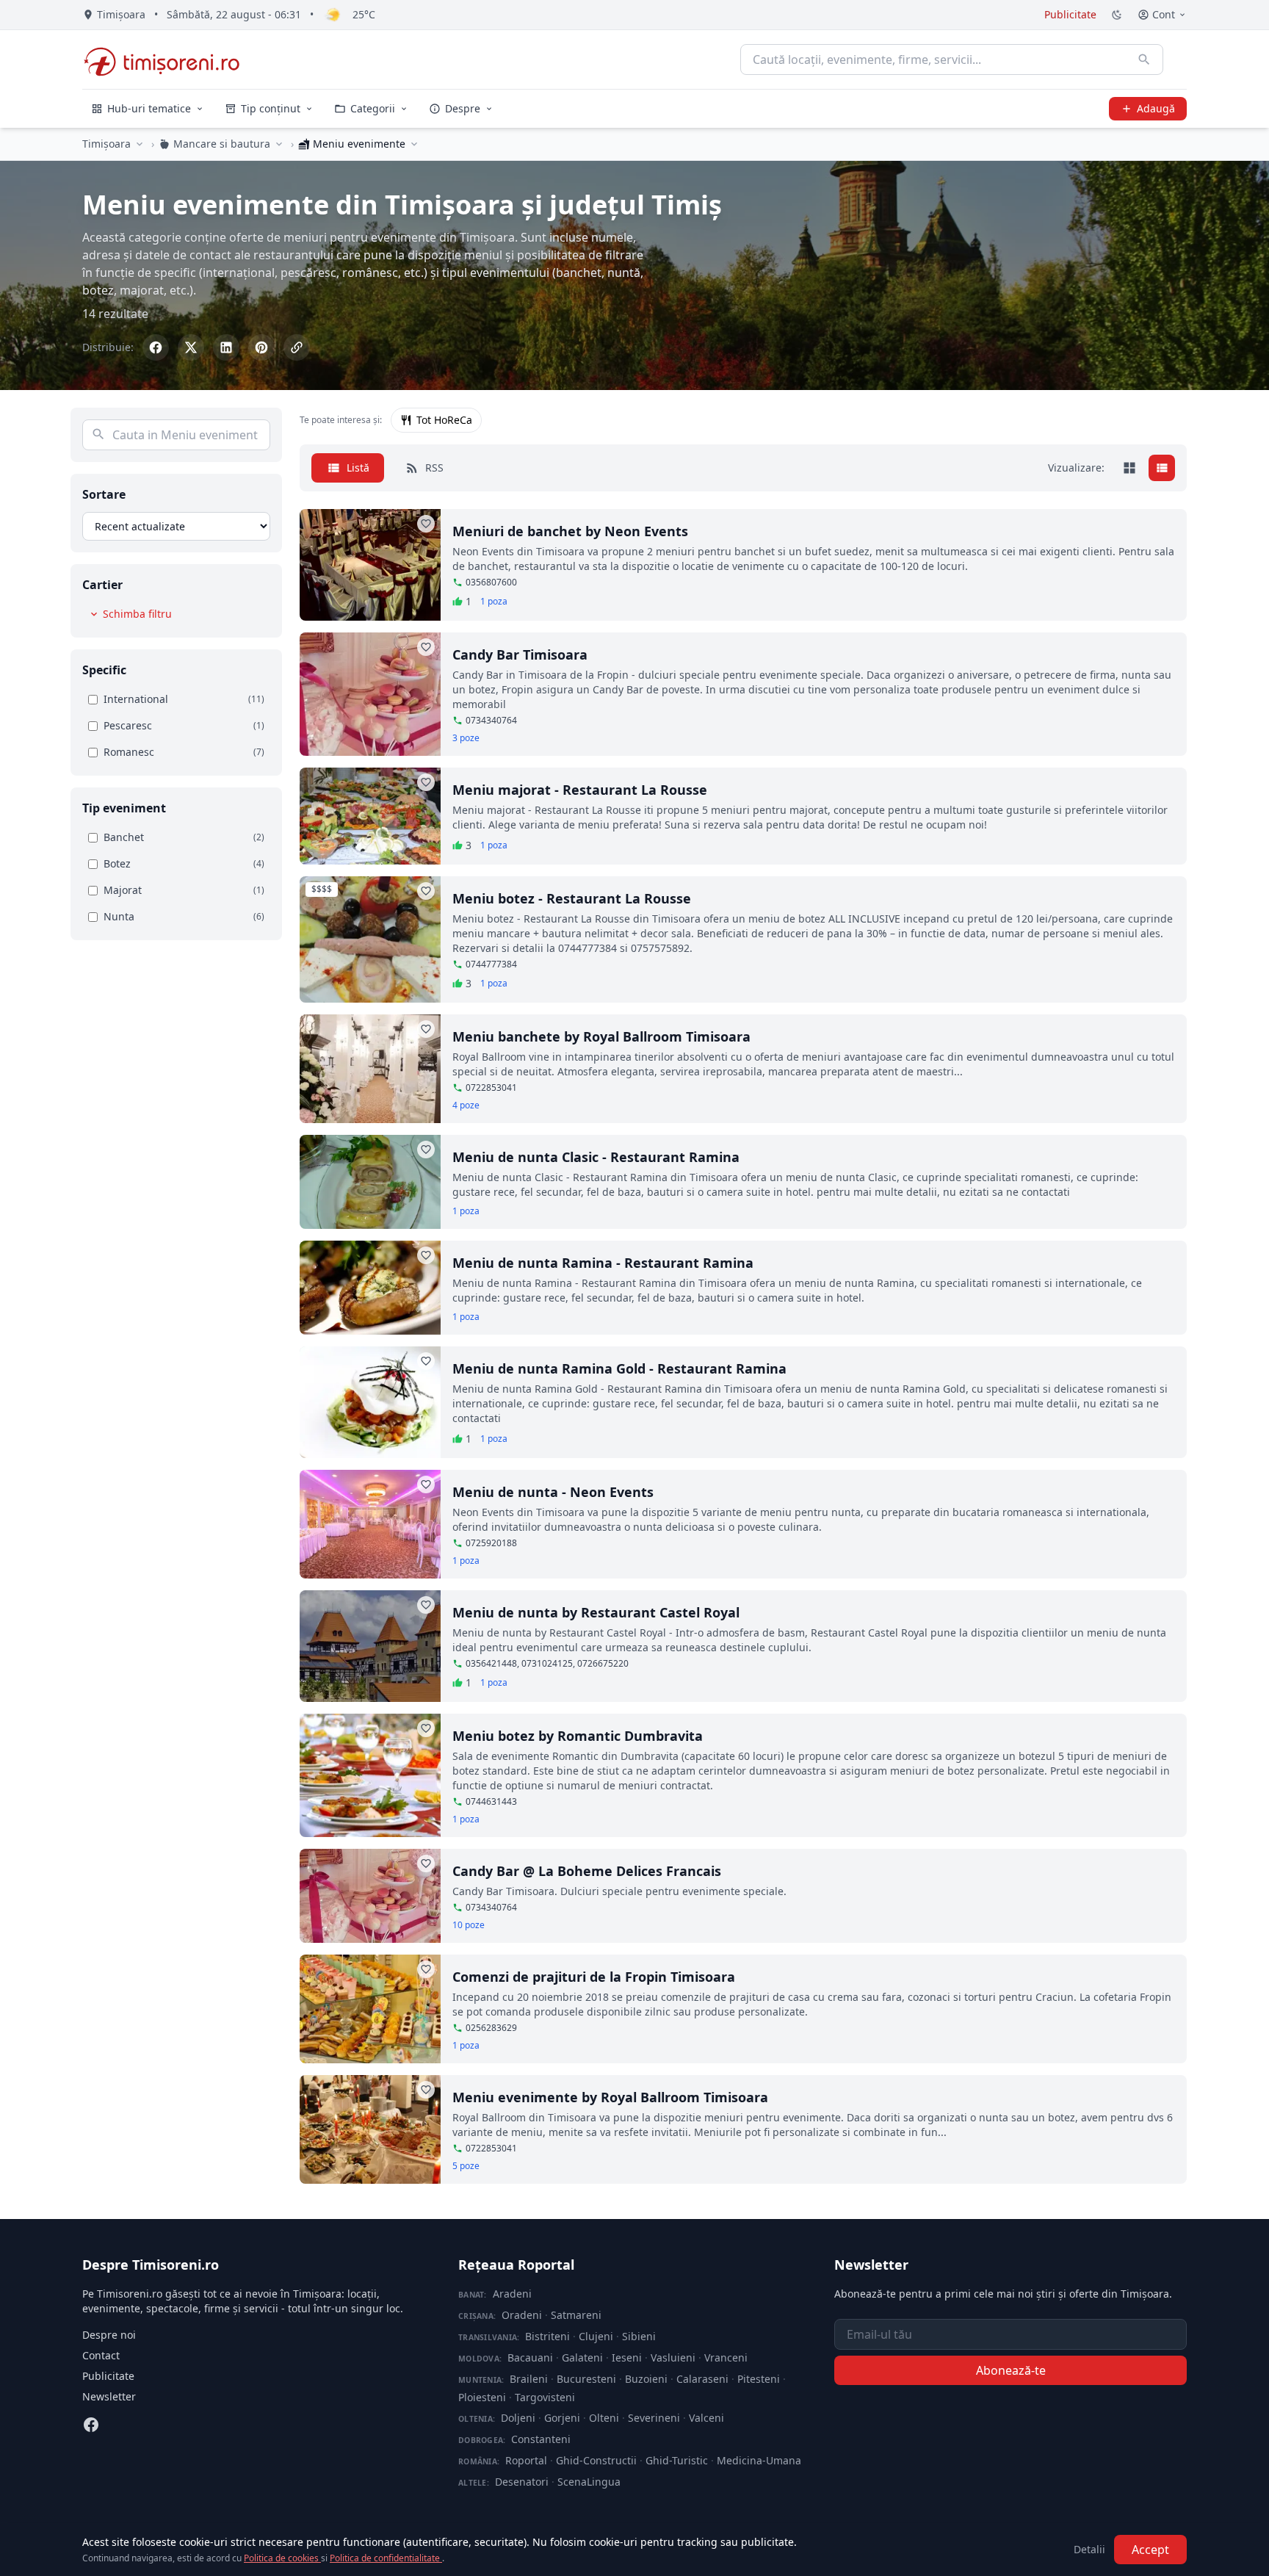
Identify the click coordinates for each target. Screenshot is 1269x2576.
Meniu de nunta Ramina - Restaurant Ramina (603, 1263)
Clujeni (596, 2336)
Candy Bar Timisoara (520, 654)
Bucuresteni (586, 2379)
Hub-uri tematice (149, 108)
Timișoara (106, 144)
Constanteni (541, 2439)
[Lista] (1162, 468)
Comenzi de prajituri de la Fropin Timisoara (594, 1977)
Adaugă (1156, 108)
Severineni (654, 2418)
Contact (101, 2355)
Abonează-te (1011, 2370)
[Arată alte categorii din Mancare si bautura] (279, 144)
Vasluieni (673, 2357)
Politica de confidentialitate (386, 2558)
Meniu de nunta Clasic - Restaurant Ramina (596, 1157)
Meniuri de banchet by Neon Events (570, 531)
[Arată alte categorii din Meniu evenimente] (414, 144)
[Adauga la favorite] (426, 524)
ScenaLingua (589, 2482)
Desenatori (522, 2482)
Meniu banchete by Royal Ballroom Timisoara (601, 1036)
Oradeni (522, 2315)
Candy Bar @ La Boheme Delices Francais (587, 1871)
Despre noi (109, 2335)
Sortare (104, 494)
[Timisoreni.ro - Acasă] (169, 59)
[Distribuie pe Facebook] (156, 347)
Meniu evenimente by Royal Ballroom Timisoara (610, 2097)
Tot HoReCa (444, 420)
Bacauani (530, 2357)
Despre (463, 108)
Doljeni (518, 2418)
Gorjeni (562, 2418)
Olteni (604, 2418)
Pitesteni (759, 2379)
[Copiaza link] (297, 347)
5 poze (466, 2166)
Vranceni (726, 2357)
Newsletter (109, 2396)
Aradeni (512, 2294)
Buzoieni (646, 2379)
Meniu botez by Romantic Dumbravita (578, 1736)
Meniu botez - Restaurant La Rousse (572, 898)
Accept (1150, 2550)
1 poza (494, 602)
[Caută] (1144, 59)
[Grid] (1129, 468)
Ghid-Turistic (677, 2460)
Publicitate (1070, 14)
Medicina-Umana (759, 2460)
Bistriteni (547, 2336)
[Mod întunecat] (1117, 15)
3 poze (466, 738)
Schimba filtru (137, 614)
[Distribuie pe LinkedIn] (226, 347)
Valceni (706, 2418)
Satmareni (576, 2315)
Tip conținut (271, 108)
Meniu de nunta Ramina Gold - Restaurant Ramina (619, 1368)
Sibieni (639, 2336)
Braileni (529, 2379)
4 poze (466, 1105)
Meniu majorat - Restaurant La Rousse (580, 790)
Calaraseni (702, 2379)
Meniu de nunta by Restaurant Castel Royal (596, 1612)
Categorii (373, 108)
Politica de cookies (282, 2558)
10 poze (469, 1925)
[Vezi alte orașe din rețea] (140, 144)
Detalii (1089, 2549)
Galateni (582, 2357)
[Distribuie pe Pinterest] (261, 347)
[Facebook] (91, 2425)
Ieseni (627, 2357)
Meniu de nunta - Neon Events (553, 1492)
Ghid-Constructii (596, 2460)
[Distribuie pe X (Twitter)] (191, 347)
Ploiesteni (482, 2397)
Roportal (526, 2460)
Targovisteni (545, 2397)
